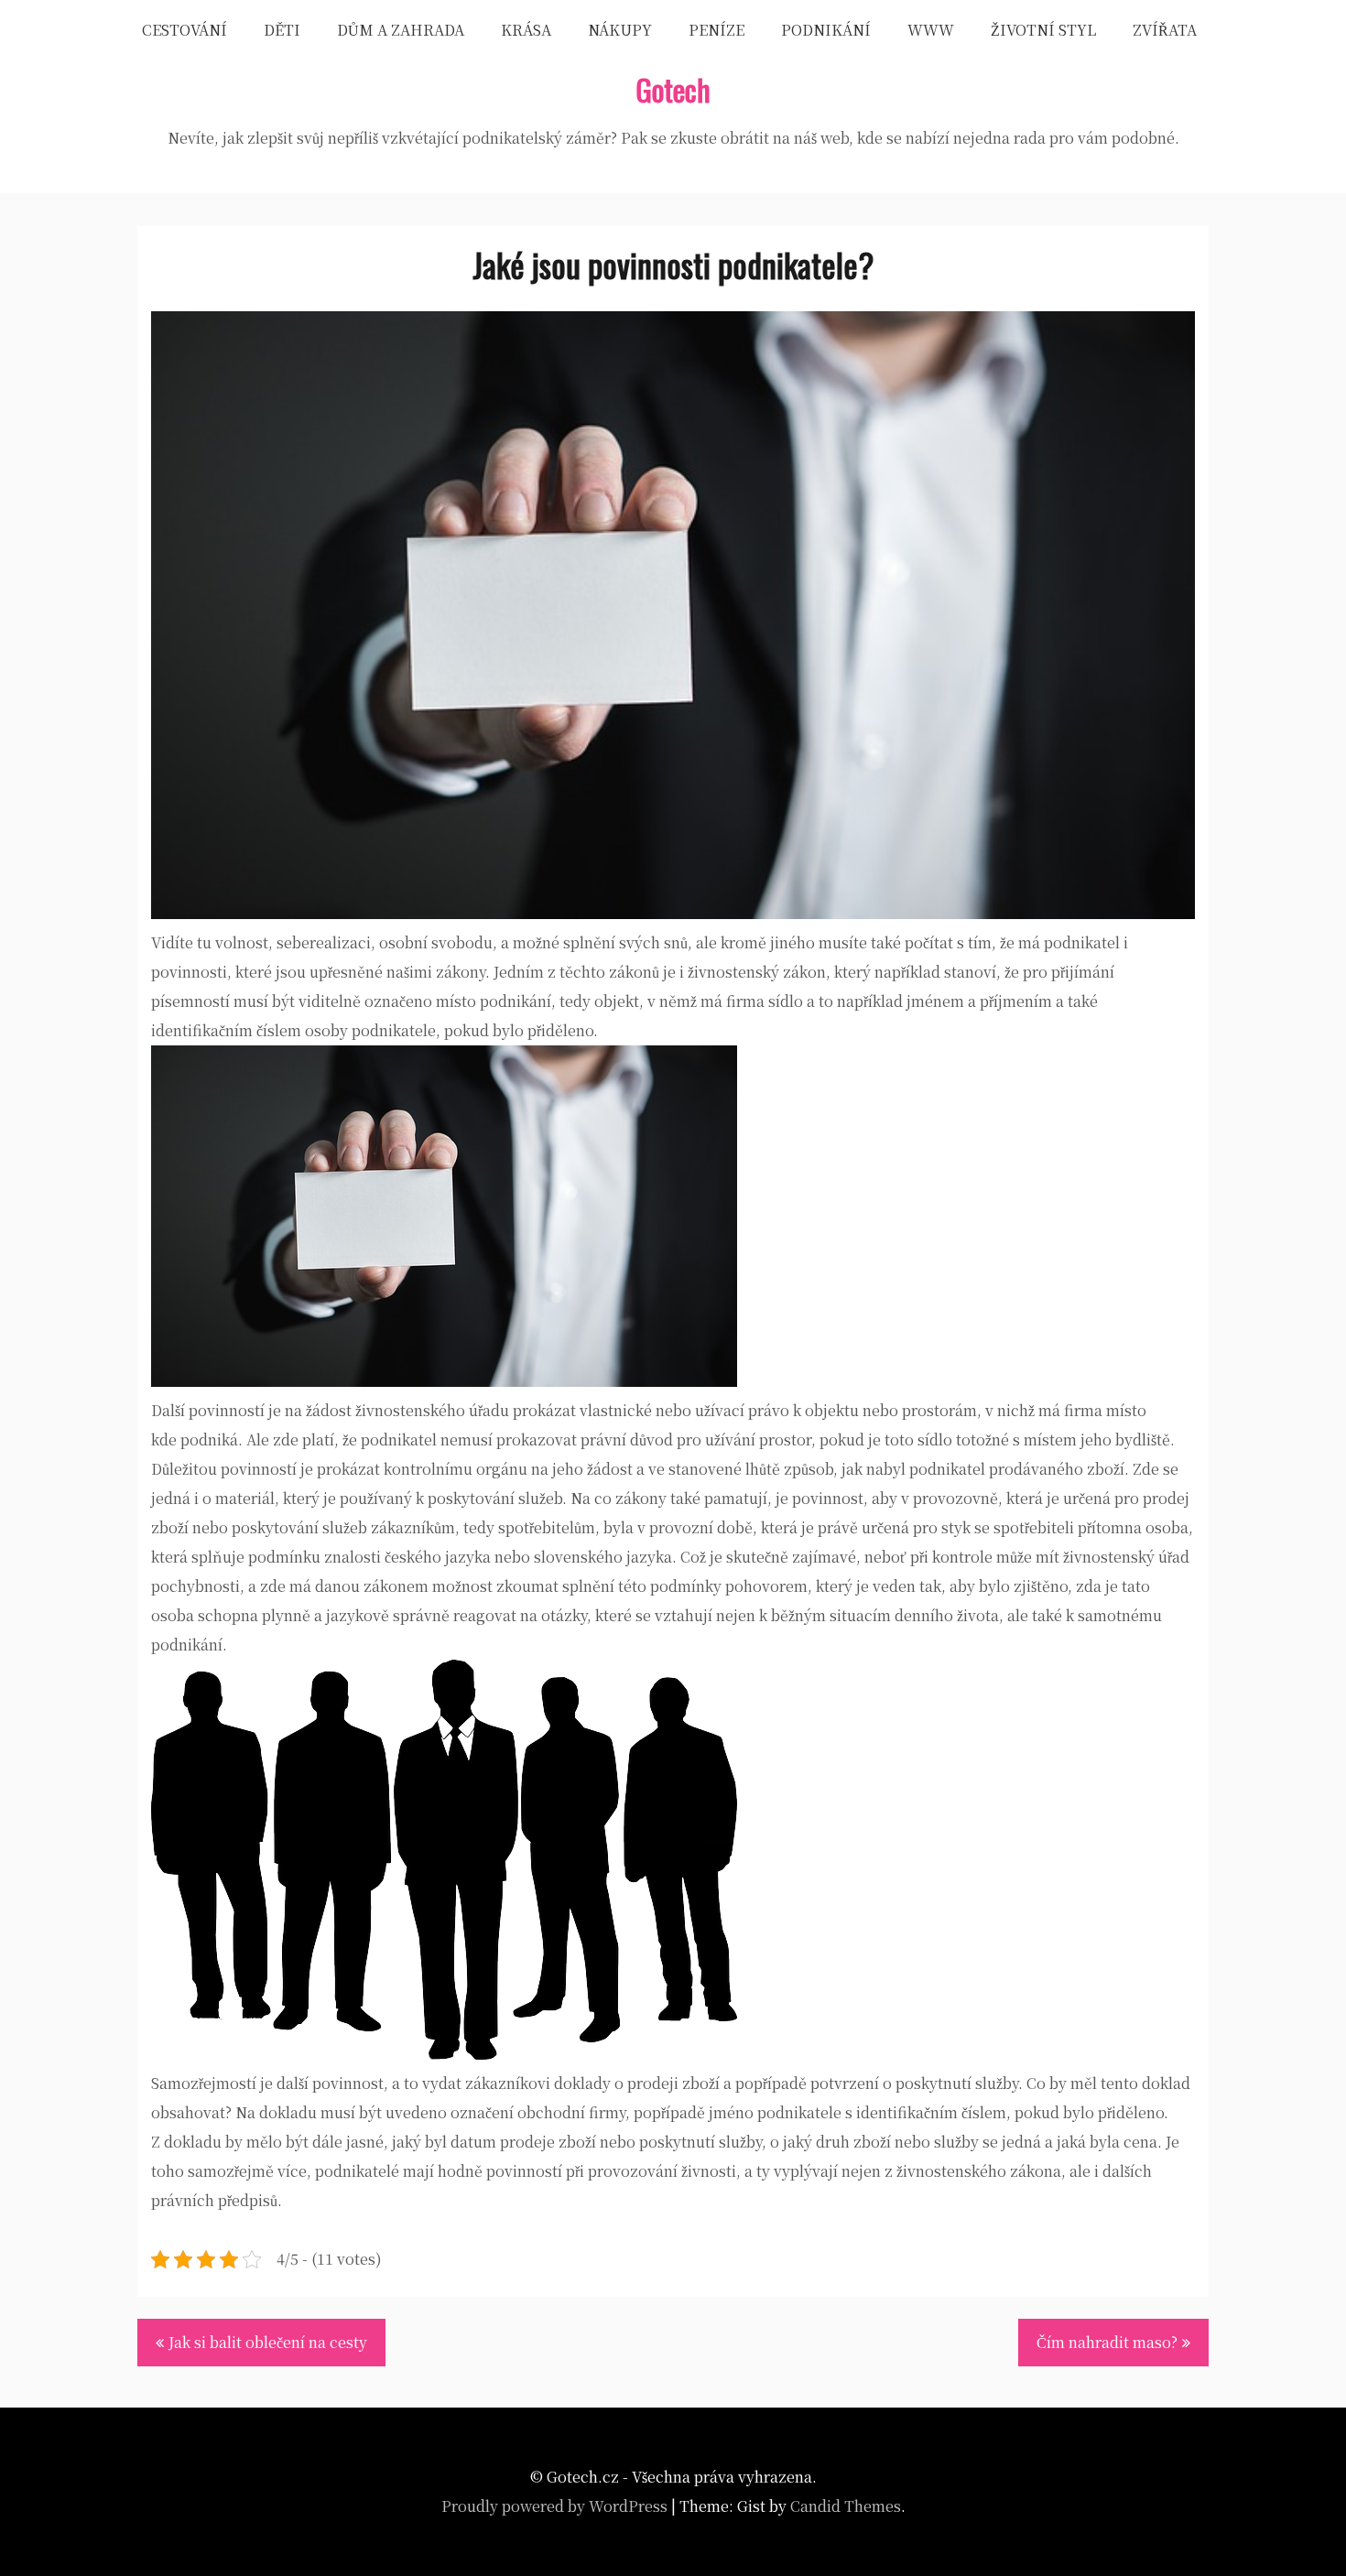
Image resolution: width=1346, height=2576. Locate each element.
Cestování (185, 30)
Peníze (716, 30)
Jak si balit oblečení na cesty (268, 2342)
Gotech (673, 89)
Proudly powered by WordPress (554, 2506)
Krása (526, 30)
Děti (282, 30)
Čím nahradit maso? (1107, 2342)
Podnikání (826, 30)
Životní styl (1043, 30)
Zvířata (1165, 30)
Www (931, 30)
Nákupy (620, 30)
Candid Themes (846, 2506)
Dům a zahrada (401, 30)
